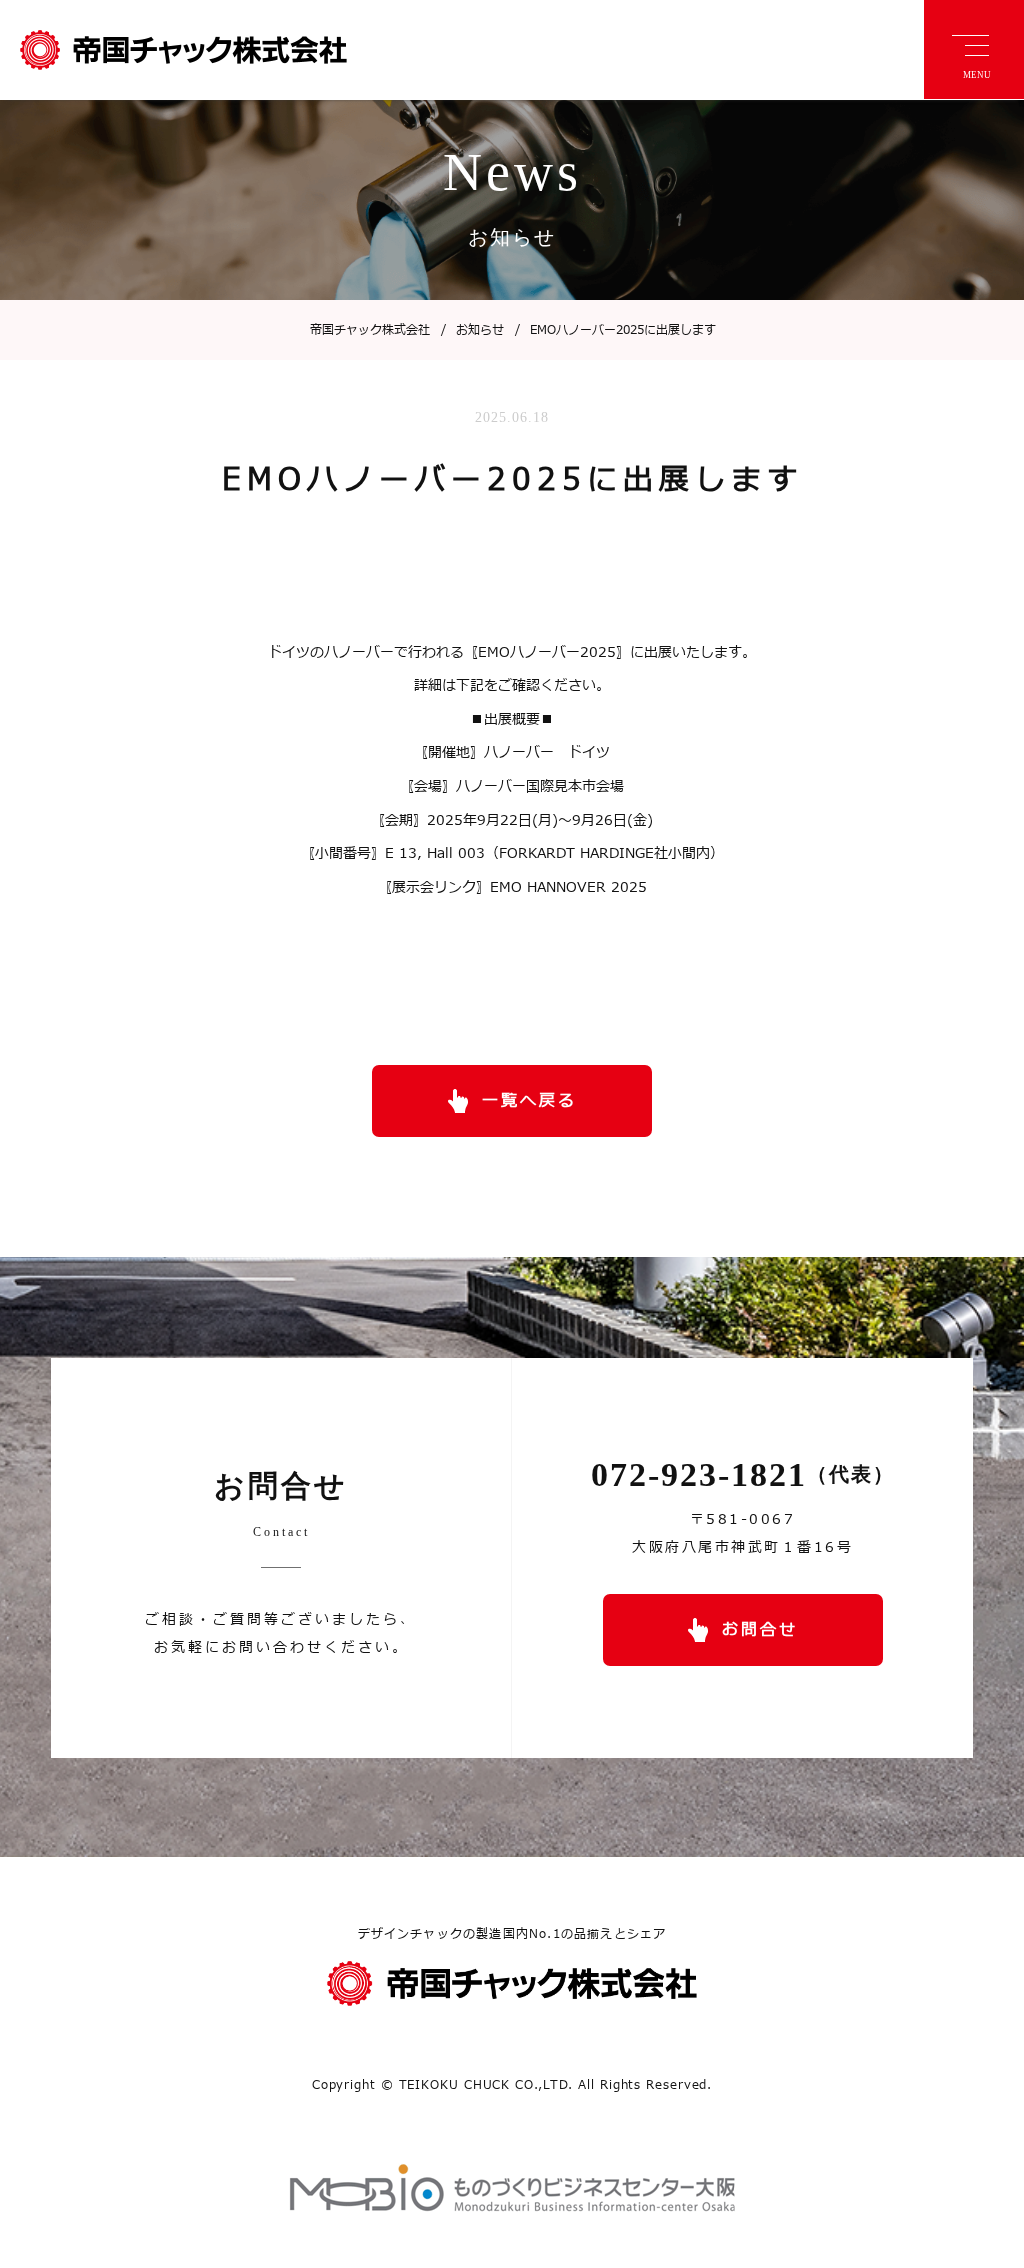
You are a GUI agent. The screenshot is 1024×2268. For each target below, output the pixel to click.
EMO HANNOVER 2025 (568, 887)
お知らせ (472, 330)
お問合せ (760, 1630)
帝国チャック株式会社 (370, 330)
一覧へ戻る (529, 1101)
